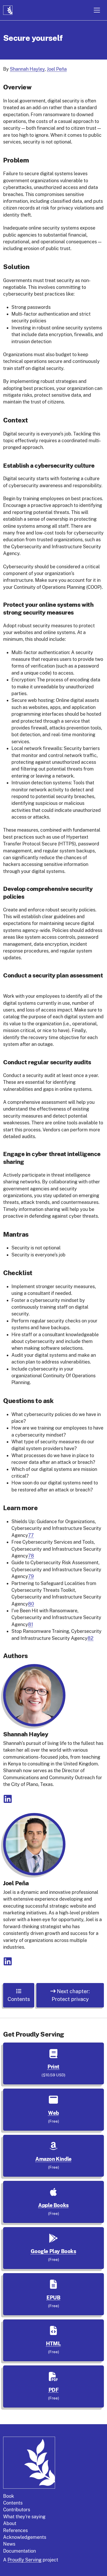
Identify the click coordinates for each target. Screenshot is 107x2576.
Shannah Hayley (27, 69)
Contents (19, 1999)
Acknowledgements (25, 2537)
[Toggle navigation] (97, 10)
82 (91, 1638)
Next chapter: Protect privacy (71, 1995)
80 (31, 1604)
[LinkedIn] (8, 1801)
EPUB (53, 2298)
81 (31, 1624)
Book (9, 2496)
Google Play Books (53, 2251)
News (9, 2544)
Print (53, 2067)
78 (31, 1556)
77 (31, 1535)
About (10, 2523)
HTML (53, 2344)
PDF (54, 2390)
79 (31, 1576)
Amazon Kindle (53, 2159)
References (15, 2530)
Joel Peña (57, 69)
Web (53, 2113)
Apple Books (53, 2205)
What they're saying (24, 2517)
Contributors (17, 2510)
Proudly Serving (25, 2560)
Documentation (19, 2551)
